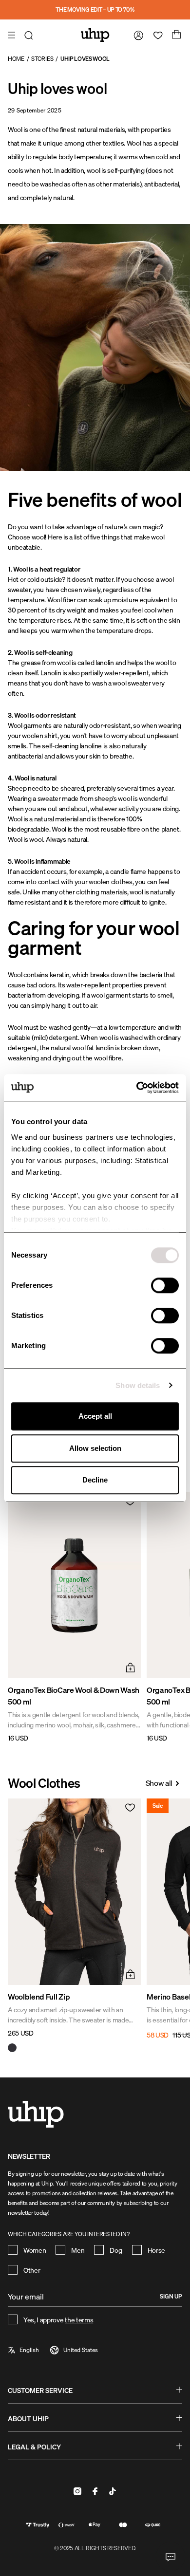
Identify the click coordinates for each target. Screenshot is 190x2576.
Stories (42, 59)
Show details (138, 1385)
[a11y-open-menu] (13, 35)
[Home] (95, 35)
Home (16, 59)
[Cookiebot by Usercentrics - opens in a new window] (137, 1088)
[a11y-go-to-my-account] (136, 35)
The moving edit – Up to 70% (95, 9)
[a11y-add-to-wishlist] (129, 1504)
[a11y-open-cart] (175, 35)
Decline (95, 1480)
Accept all (95, 1416)
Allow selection (95, 1448)
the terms (79, 2320)
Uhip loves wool (85, 59)
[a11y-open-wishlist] (156, 35)
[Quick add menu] (129, 1973)
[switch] (165, 1285)
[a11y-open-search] (30, 35)
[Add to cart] (129, 1667)
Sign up (171, 2296)
